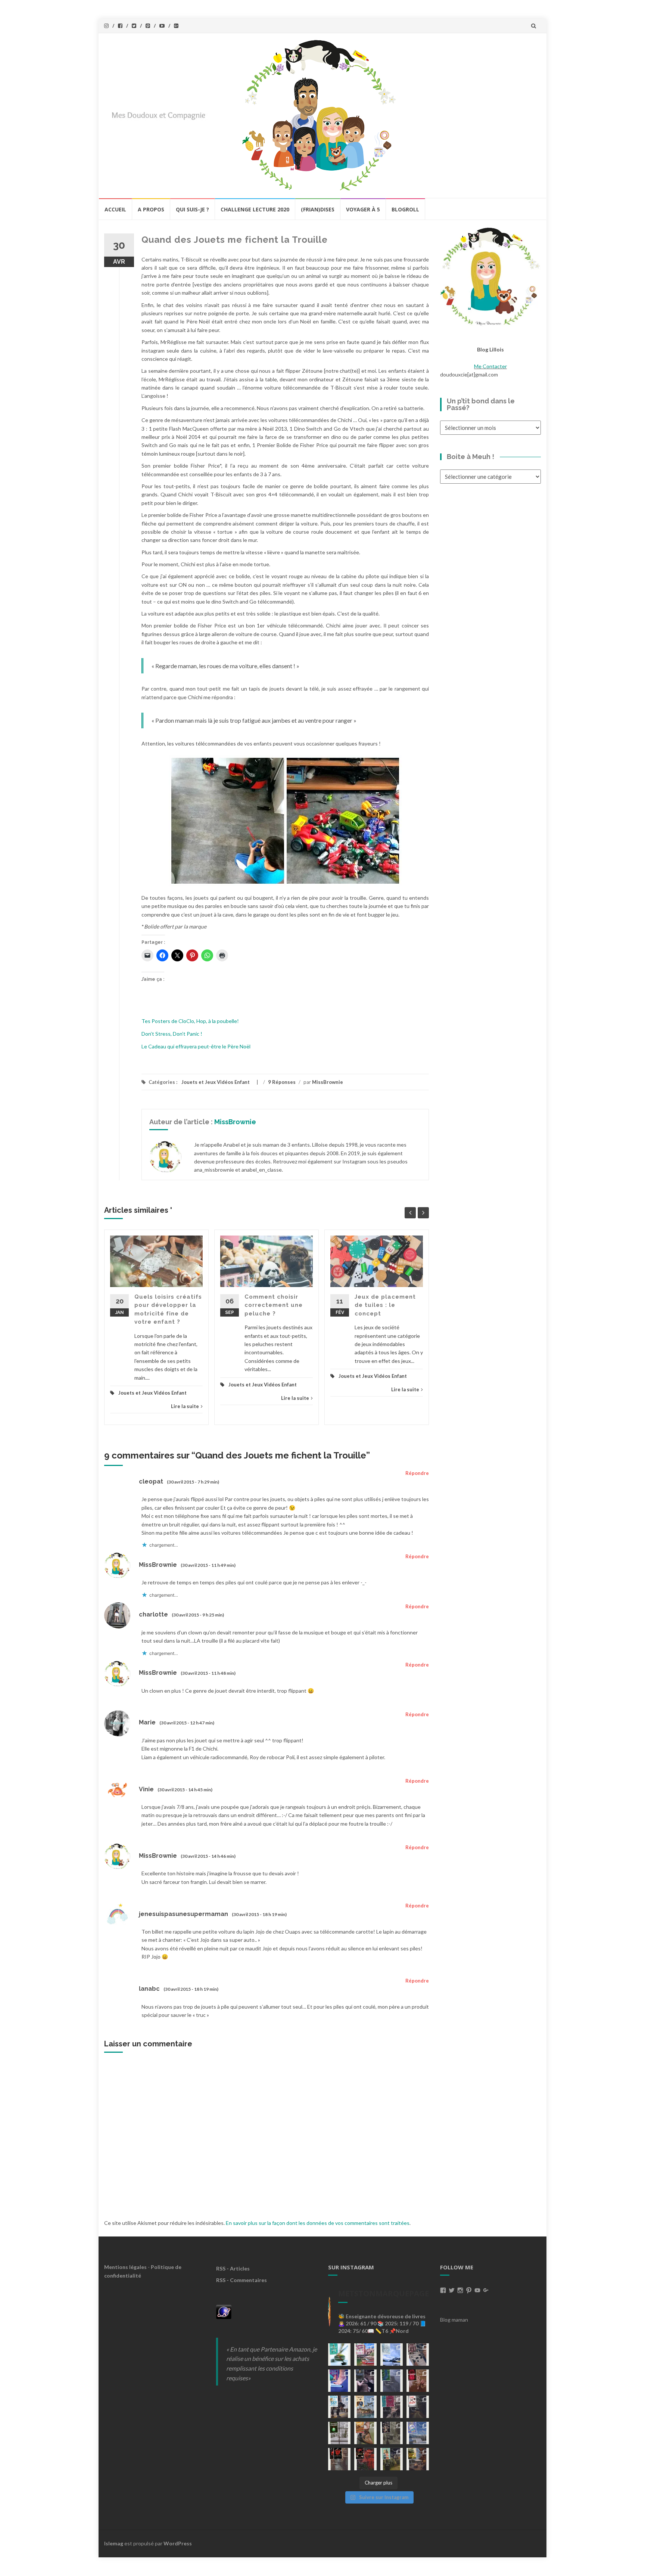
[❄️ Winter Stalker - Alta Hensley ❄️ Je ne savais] (339, 2433)
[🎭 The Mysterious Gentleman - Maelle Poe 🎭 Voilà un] (365, 2381)
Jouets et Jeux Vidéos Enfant (216, 1082)
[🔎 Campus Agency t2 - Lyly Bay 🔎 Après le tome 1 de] (365, 2407)
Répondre (417, 1473)
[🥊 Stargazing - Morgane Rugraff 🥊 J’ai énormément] (418, 2381)
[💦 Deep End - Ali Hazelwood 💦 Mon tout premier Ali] (339, 2381)
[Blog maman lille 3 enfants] (490, 276)
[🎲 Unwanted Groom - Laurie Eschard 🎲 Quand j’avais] (365, 2355)
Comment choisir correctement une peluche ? (274, 1305)
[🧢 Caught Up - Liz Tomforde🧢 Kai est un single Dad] (365, 2433)
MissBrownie (328, 1082)
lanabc (149, 1989)
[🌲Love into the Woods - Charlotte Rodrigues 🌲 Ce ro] (392, 2355)
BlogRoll (405, 209)
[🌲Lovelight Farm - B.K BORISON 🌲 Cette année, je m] (392, 2459)
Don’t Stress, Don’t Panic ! (172, 1034)
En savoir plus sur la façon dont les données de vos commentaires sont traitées (318, 2223)
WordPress (178, 2543)
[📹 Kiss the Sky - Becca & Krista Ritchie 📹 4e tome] (339, 2407)
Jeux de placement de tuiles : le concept (385, 1305)
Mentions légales (125, 2267)
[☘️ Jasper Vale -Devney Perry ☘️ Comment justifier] (418, 2459)
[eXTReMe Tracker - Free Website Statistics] (224, 2311)
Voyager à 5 (363, 209)
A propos (151, 209)
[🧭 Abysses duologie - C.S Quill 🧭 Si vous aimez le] (392, 2407)
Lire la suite (185, 1406)
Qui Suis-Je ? (192, 209)
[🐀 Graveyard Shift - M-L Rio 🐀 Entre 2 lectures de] (392, 2433)
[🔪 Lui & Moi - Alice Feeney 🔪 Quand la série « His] (418, 2407)
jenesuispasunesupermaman (183, 1914)
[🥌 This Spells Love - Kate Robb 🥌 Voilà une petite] (339, 2355)
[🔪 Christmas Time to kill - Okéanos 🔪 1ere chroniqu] (365, 2459)
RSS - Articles (233, 2268)
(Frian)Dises (318, 209)
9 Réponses (282, 1082)
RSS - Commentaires (242, 2280)
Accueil (115, 209)
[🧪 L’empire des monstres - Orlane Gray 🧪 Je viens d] (339, 2459)
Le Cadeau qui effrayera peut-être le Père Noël (196, 1046)
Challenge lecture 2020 (255, 209)
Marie (147, 1722)
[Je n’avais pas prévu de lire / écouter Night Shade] (418, 2355)
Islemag (114, 2543)
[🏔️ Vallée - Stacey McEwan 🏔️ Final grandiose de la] (392, 2381)
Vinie (146, 1789)
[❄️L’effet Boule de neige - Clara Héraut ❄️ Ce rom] (418, 2433)
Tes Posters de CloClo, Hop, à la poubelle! (190, 1021)
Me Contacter (490, 366)
